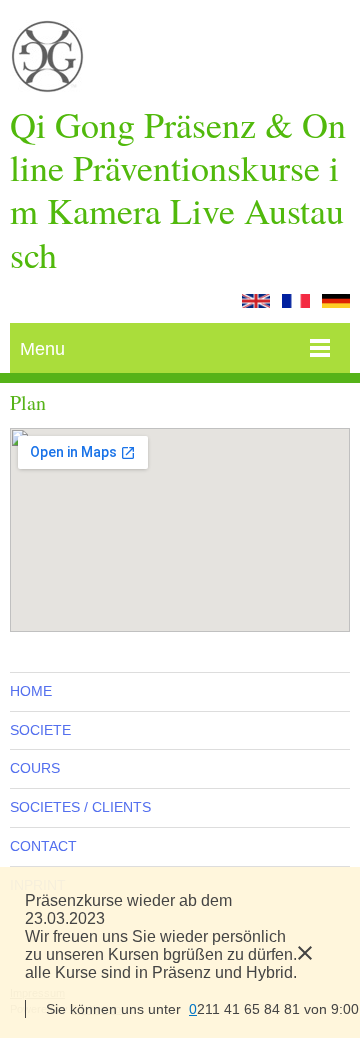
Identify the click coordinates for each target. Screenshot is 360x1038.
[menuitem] (180, 691)
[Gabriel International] (47, 61)
